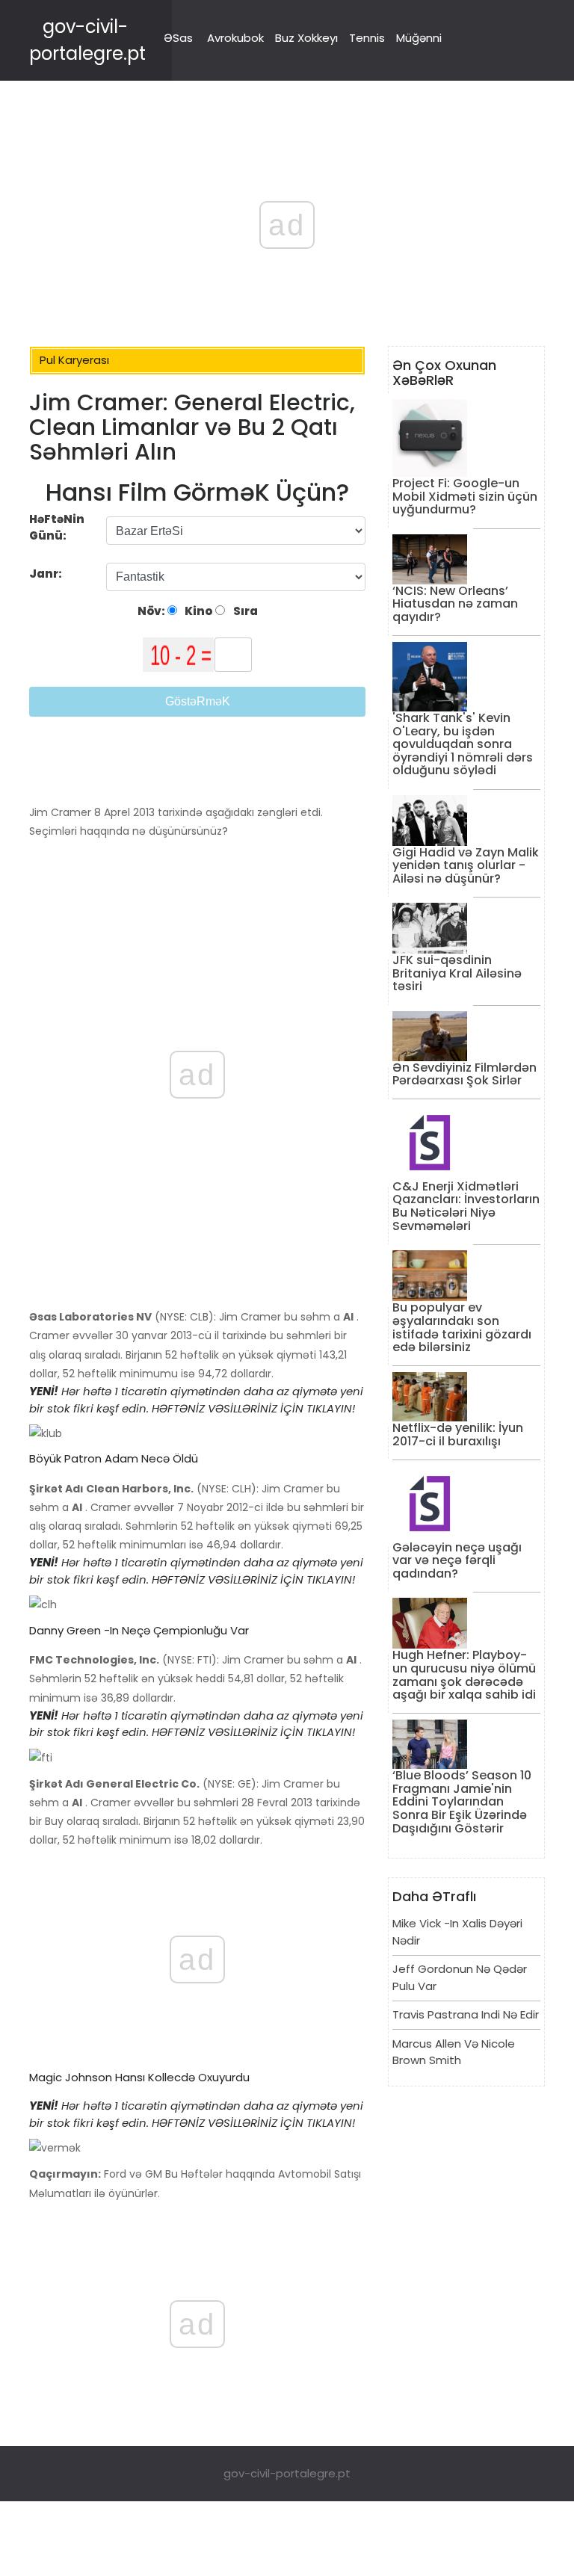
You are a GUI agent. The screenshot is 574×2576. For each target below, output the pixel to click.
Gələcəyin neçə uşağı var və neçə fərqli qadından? (457, 1560)
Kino (197, 611)
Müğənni (419, 38)
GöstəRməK (198, 701)
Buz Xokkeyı (306, 38)
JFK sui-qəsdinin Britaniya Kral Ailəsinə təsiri (457, 973)
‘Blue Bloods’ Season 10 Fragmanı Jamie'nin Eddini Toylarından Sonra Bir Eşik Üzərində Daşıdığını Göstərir (462, 1801)
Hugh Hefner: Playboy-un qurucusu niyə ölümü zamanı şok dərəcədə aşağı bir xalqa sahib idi (464, 1675)
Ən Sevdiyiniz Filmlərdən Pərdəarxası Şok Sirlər (465, 1074)
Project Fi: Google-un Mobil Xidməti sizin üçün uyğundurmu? (465, 496)
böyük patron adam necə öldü (114, 1458)
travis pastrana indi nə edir (466, 2014)
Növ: (152, 611)
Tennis (367, 38)
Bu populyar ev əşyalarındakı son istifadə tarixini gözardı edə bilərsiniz (462, 1327)
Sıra (244, 611)
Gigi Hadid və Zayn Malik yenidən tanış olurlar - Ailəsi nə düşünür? (466, 865)
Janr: (47, 574)
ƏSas (178, 38)
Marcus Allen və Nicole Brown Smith (454, 2052)
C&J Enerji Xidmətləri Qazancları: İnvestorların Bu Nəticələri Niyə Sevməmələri (466, 1206)
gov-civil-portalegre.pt (287, 2473)
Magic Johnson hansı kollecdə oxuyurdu (139, 2077)
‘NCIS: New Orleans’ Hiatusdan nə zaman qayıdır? (455, 604)
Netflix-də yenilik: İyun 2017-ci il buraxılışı (458, 1434)
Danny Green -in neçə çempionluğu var (139, 1630)
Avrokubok (235, 38)
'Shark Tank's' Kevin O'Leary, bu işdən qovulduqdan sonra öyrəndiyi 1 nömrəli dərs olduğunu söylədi (463, 744)
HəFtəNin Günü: (57, 528)
